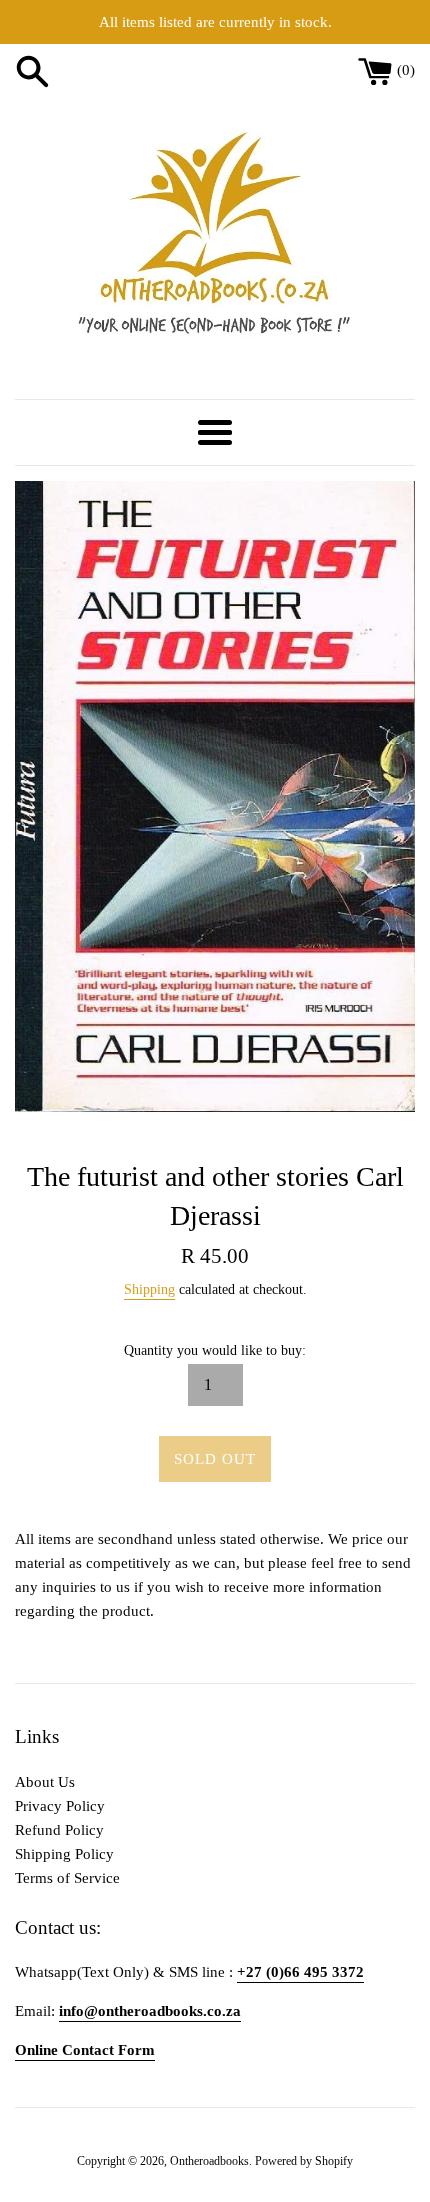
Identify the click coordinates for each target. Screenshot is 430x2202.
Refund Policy (59, 1830)
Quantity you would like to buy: (215, 1350)
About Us (45, 1782)
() (406, 70)
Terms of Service (67, 1878)
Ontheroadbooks (209, 2161)
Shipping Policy (64, 1854)
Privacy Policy (60, 1806)
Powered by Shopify (304, 2161)
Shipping (149, 1289)
